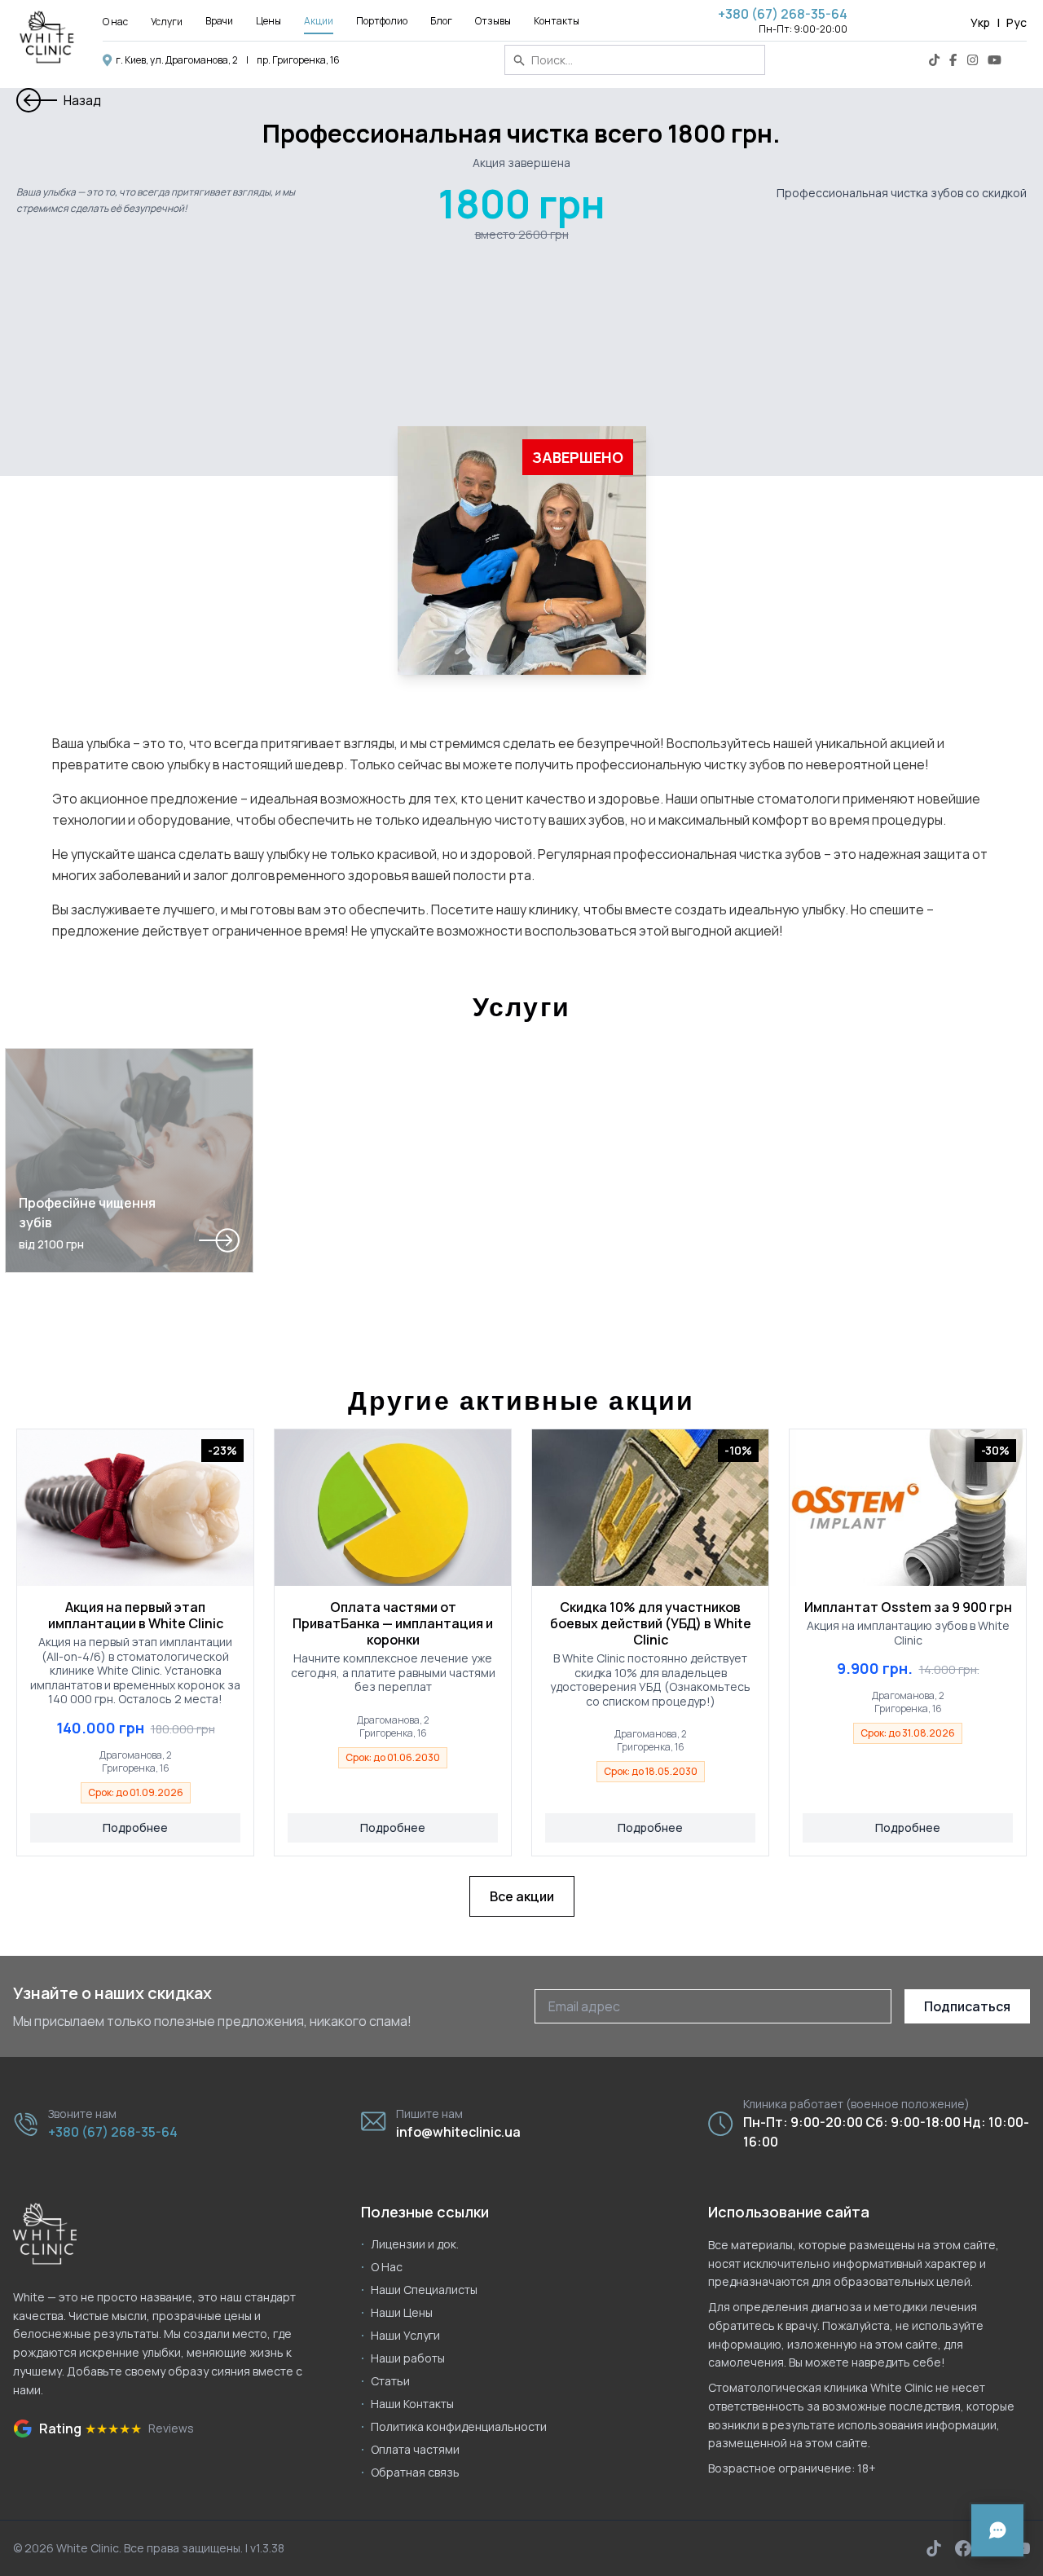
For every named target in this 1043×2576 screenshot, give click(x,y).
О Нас (387, 2267)
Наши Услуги (405, 2335)
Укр (980, 22)
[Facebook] (953, 60)
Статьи (390, 2381)
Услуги (167, 22)
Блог (441, 21)
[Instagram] (973, 60)
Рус (1017, 22)
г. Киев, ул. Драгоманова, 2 (177, 60)
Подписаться (967, 2006)
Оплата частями (415, 2449)
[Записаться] (997, 2530)
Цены (268, 21)
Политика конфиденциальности (459, 2426)
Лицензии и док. (415, 2244)
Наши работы (408, 2358)
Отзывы (493, 21)
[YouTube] (995, 60)
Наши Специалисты (424, 2290)
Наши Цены (402, 2312)
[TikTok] (934, 60)
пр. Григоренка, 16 (298, 60)
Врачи (219, 21)
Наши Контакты (412, 2404)
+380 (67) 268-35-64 (783, 14)
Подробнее (135, 1827)
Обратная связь (415, 2472)
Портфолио (382, 21)
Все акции (522, 1896)
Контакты (557, 21)
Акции (319, 21)
